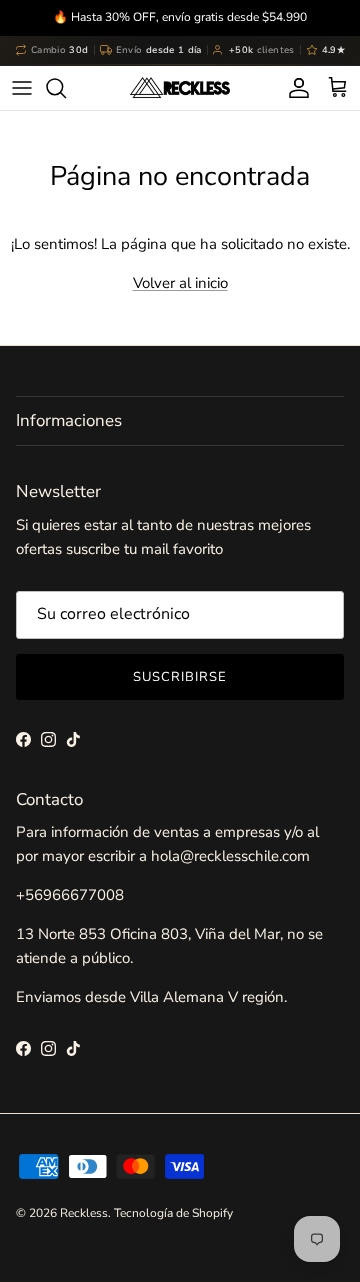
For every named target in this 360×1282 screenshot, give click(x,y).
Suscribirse (180, 677)
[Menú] (22, 88)
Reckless (84, 1213)
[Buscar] (66, 88)
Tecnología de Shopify (173, 1213)
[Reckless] (180, 88)
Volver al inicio (180, 283)
